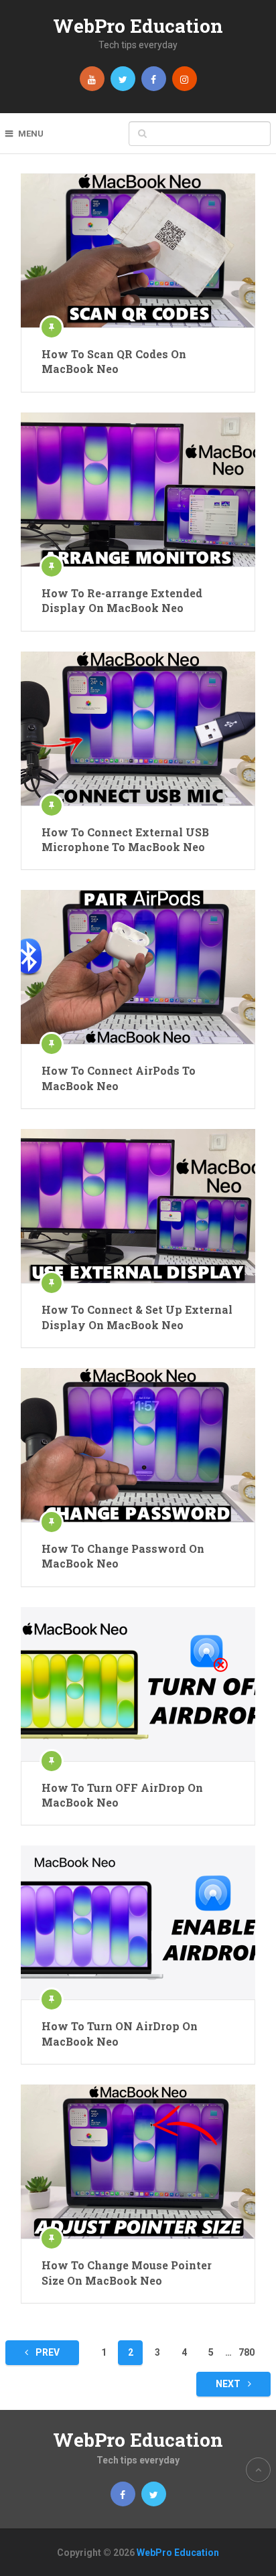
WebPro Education (138, 26)
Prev (47, 2352)
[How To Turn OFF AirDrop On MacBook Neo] (138, 1684)
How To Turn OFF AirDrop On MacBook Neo (122, 1795)
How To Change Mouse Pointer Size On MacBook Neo (127, 2272)
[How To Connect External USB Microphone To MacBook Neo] (138, 729)
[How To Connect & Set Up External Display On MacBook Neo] (138, 1206)
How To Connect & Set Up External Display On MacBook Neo (137, 1317)
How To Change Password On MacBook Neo (123, 1556)
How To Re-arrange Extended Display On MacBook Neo (122, 600)
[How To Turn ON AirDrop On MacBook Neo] (138, 1922)
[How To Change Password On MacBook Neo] (138, 1445)
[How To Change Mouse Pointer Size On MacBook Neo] (138, 2162)
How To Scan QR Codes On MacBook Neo (114, 361)
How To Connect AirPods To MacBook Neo (119, 1078)
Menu (31, 134)
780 (247, 2352)
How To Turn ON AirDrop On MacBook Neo (120, 2033)
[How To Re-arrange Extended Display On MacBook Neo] (138, 489)
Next (229, 2384)
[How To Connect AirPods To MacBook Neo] (138, 967)
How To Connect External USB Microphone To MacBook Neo (125, 839)
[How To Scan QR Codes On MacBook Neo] (138, 250)
